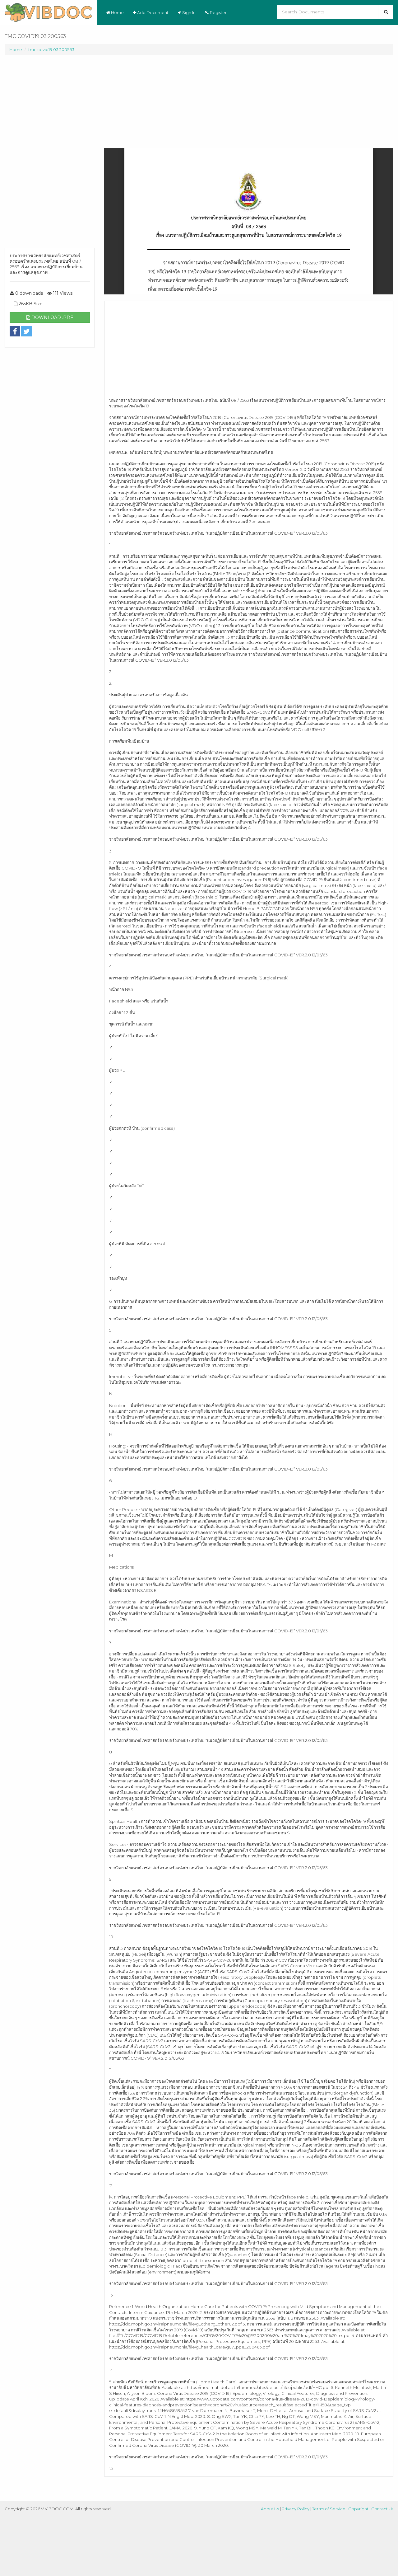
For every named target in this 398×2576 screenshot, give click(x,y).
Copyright (358, 2509)
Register (218, 12)
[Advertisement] (50, 154)
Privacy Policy (296, 2509)
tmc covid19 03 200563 (51, 49)
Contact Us (382, 2509)
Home (117, 12)
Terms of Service (329, 2509)
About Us (270, 2509)
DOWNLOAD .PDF (52, 317)
